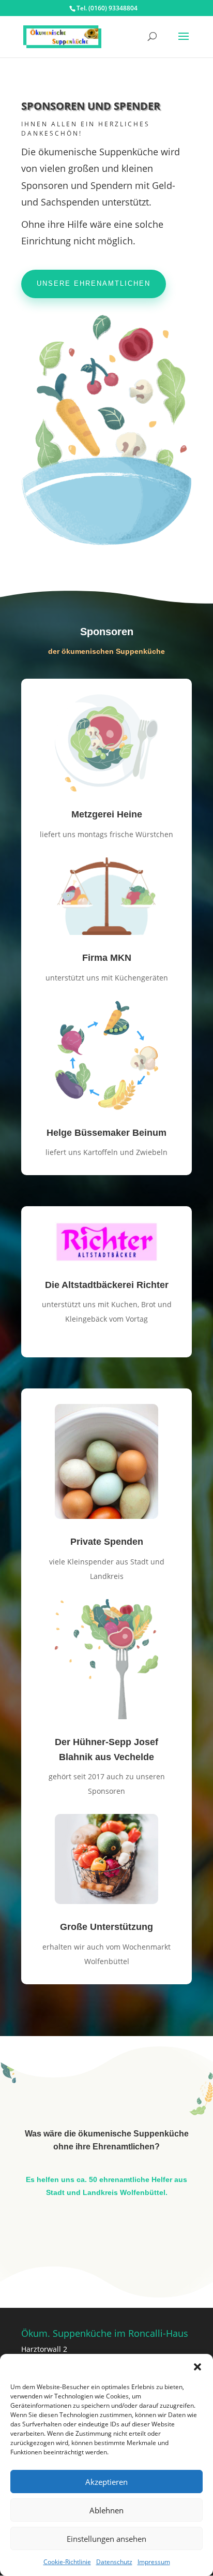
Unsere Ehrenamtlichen (94, 283)
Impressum (154, 2562)
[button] (197, 2367)
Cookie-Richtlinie (67, 2562)
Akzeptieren (106, 2482)
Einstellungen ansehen (106, 2539)
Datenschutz (114, 2562)
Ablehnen (106, 2510)
